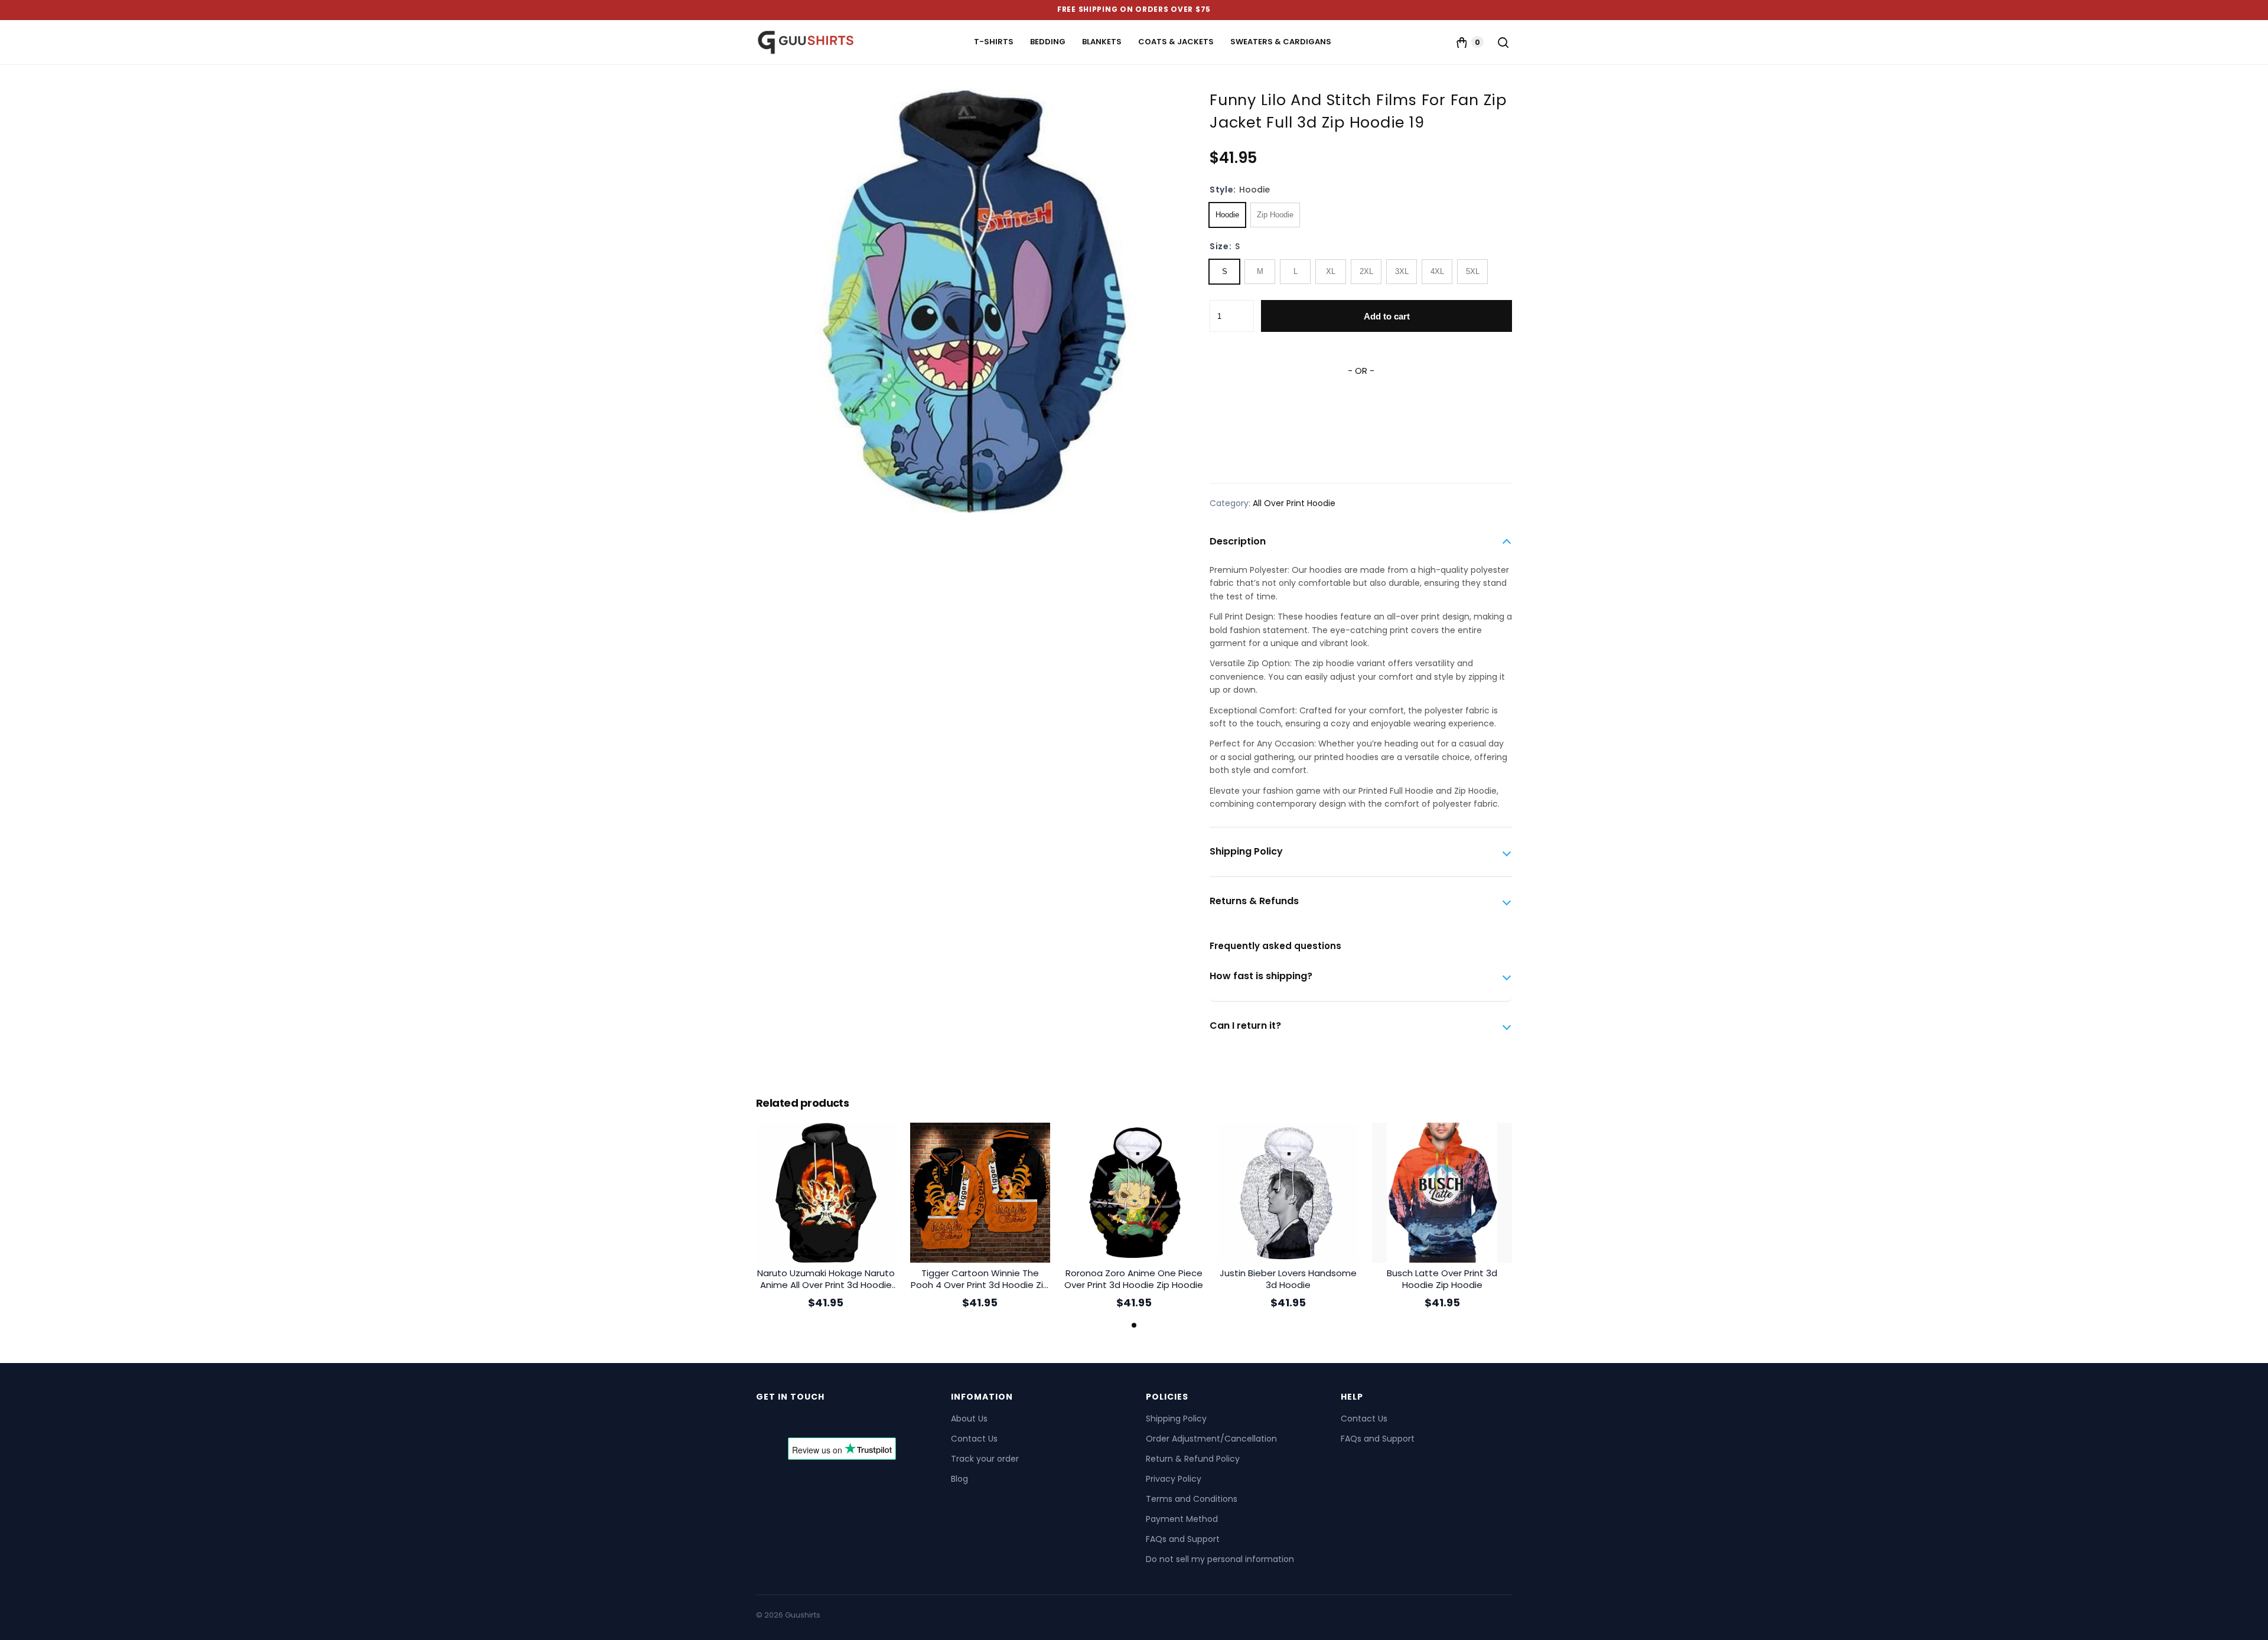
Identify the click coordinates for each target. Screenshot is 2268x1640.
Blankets (1102, 42)
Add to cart (1387, 316)
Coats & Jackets (1176, 42)
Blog (959, 1479)
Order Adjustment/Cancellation (1211, 1439)
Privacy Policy (1174, 1479)
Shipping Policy (1246, 851)
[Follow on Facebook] (767, 1421)
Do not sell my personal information (1220, 1559)
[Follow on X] (788, 1421)
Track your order (985, 1459)
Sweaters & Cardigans (1281, 42)
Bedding (1048, 42)
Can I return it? (1245, 1026)
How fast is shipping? (1261, 976)
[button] (1134, 1325)
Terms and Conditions (1192, 1499)
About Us (969, 1419)
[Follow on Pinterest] (830, 1421)
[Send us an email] (809, 1421)
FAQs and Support (1183, 1539)
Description (1238, 541)
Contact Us (974, 1439)
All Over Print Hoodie (1294, 503)
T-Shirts (994, 42)
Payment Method (1182, 1519)
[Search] (1503, 42)
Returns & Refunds (1254, 901)
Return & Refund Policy (1193, 1459)
